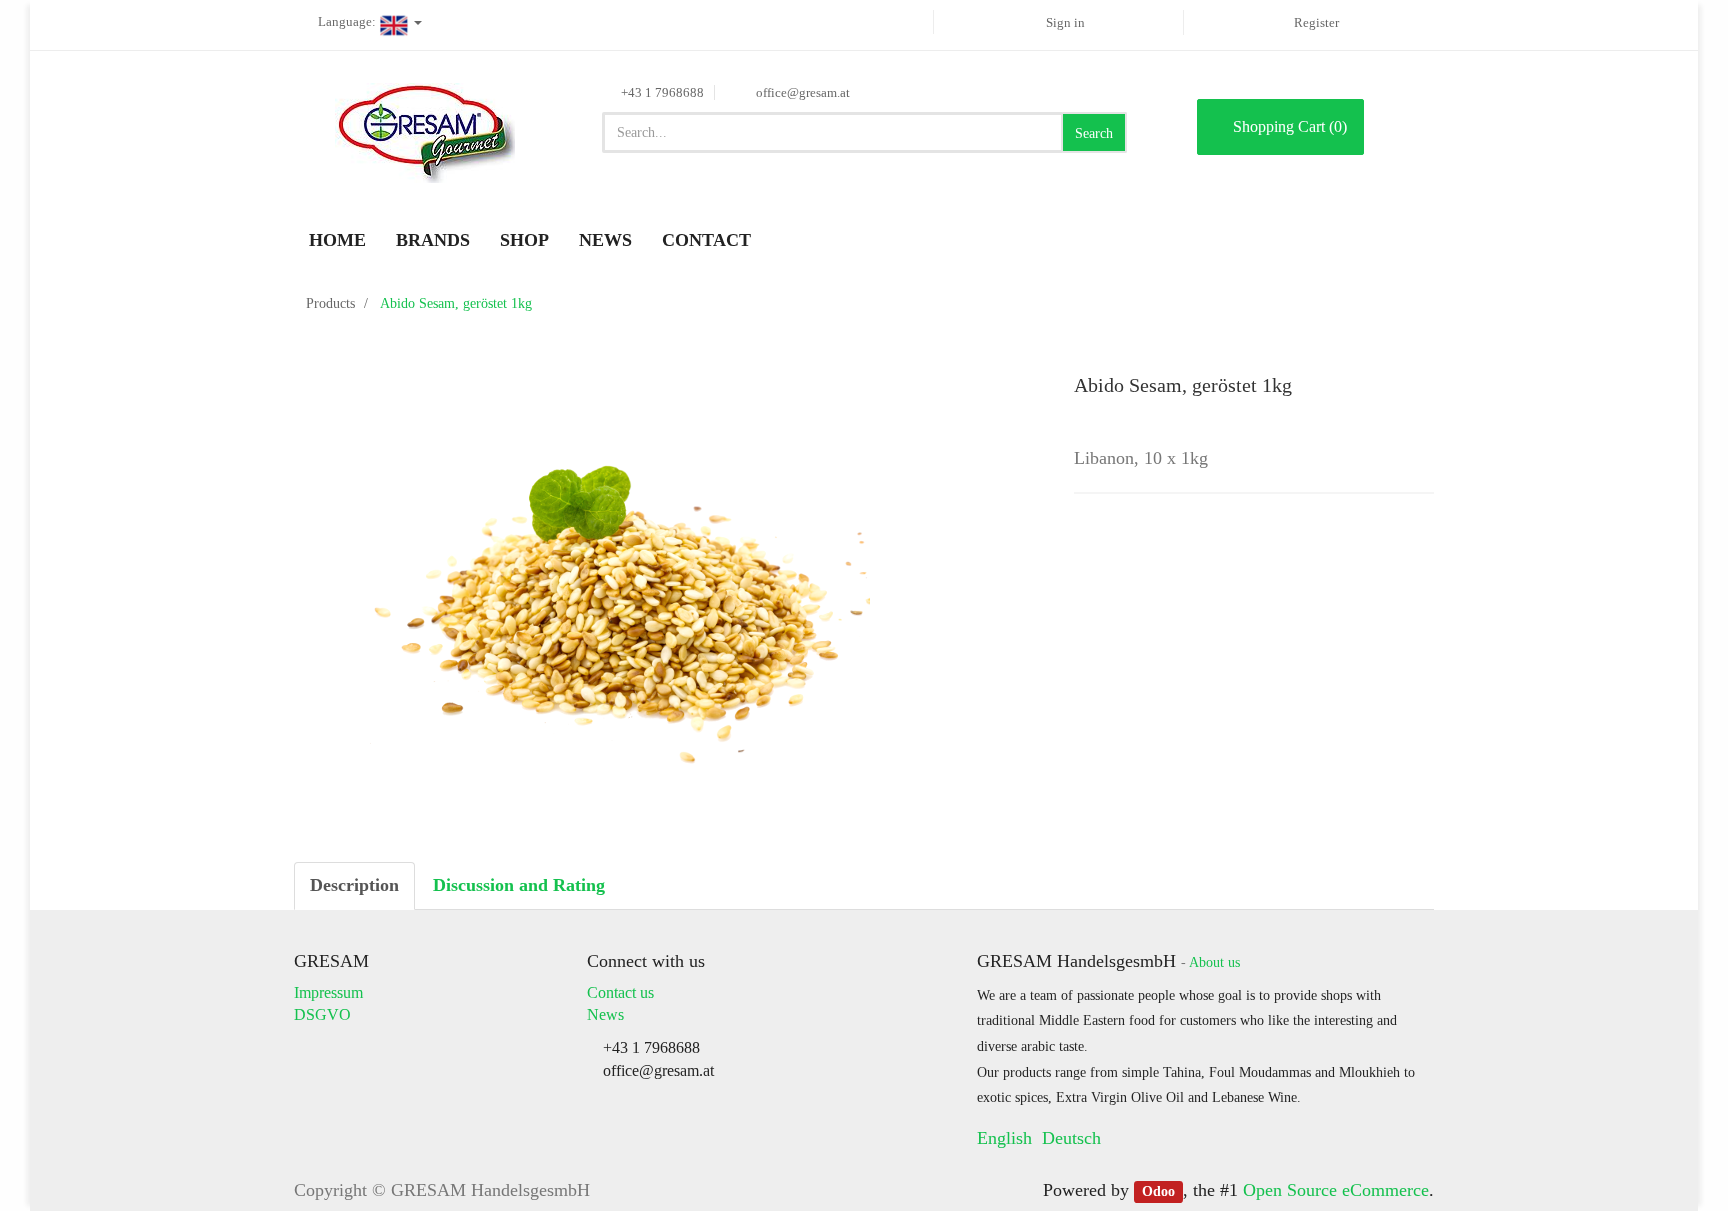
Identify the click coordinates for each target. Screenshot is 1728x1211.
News (605, 1014)
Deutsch (1071, 1138)
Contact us (620, 992)
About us (1214, 962)
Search (1094, 133)
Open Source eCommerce (1336, 1190)
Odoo (1158, 1191)
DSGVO (322, 1014)
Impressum (328, 992)
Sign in (1065, 22)
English (1004, 1138)
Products (330, 303)
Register (1316, 22)
